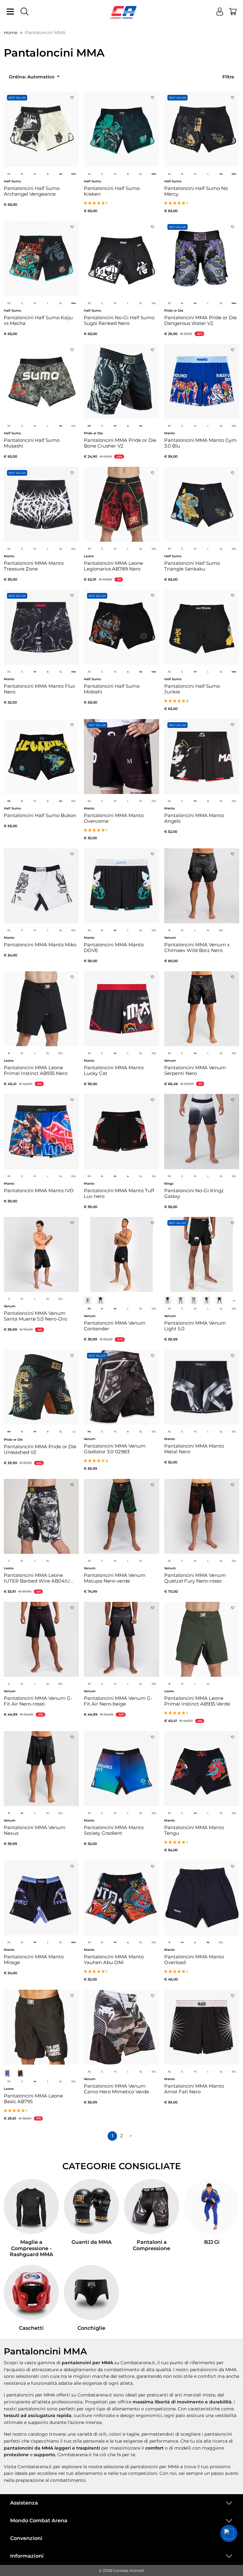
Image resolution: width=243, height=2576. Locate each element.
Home (11, 33)
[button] (229, 2533)
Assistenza (24, 2503)
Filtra (228, 77)
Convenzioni (26, 2538)
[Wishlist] (72, 96)
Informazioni (27, 2556)
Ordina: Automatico (32, 77)
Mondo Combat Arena (39, 2521)
